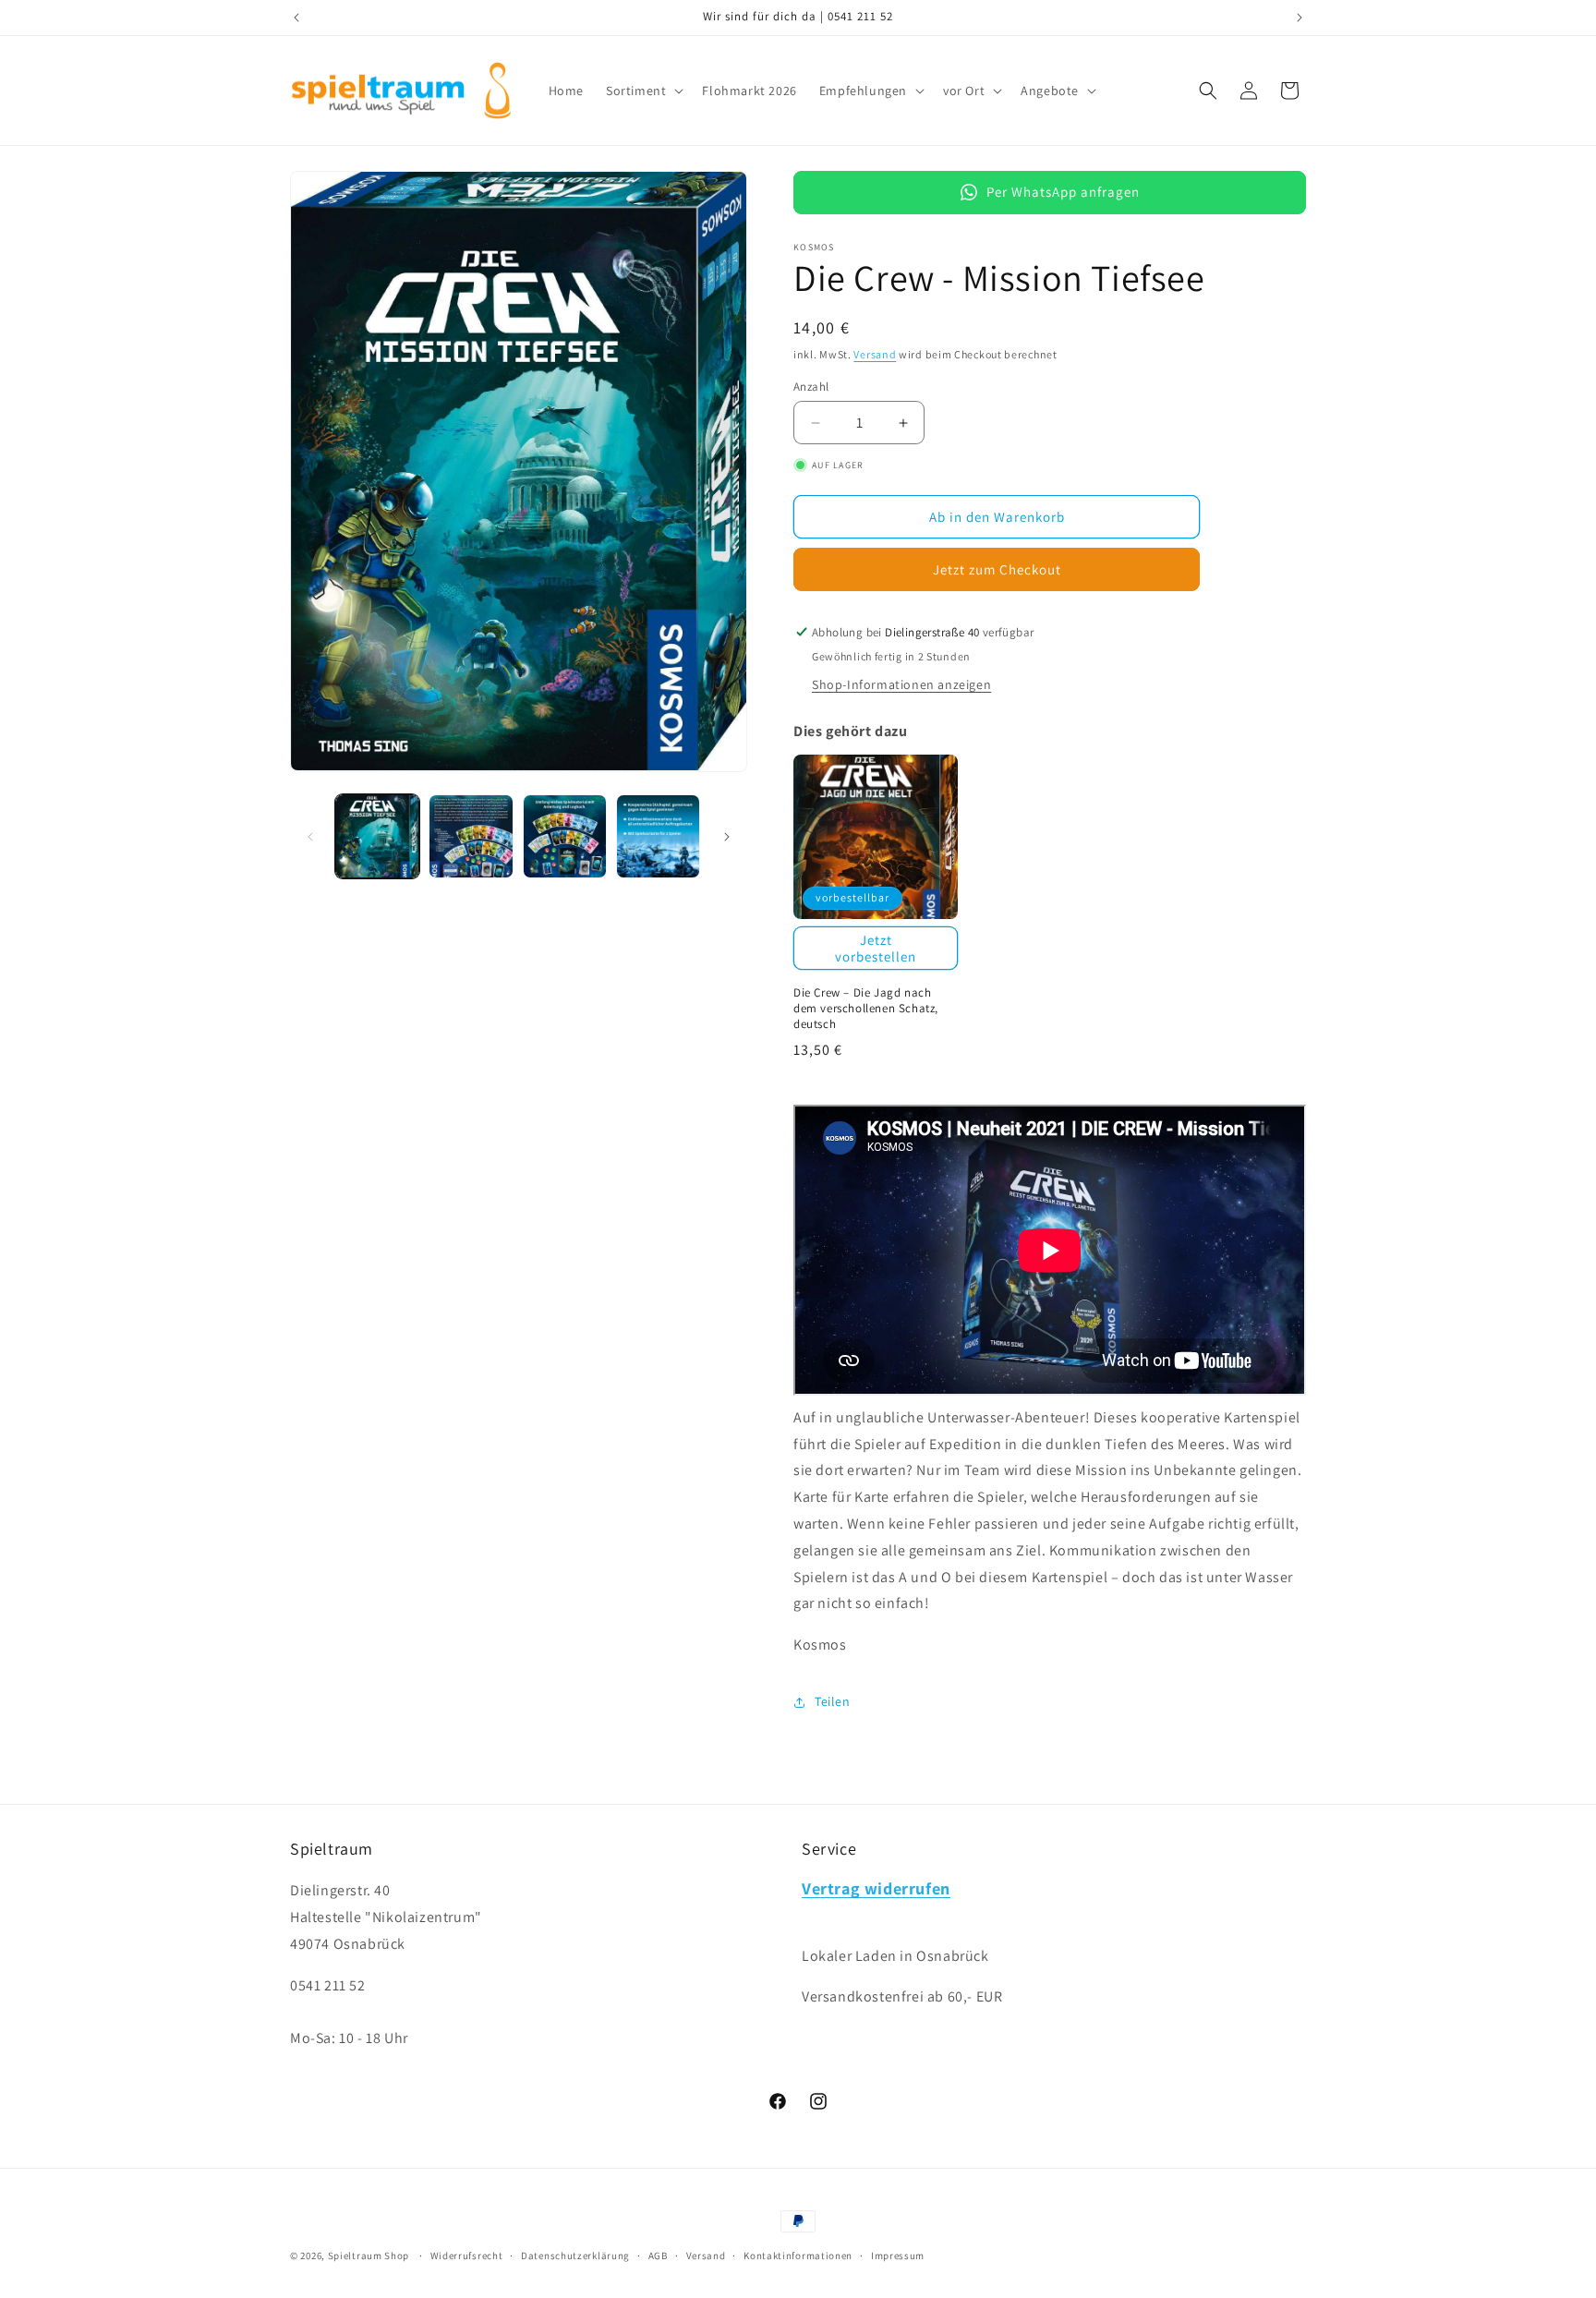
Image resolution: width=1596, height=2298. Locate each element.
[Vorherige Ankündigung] (296, 18)
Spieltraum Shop (369, 2256)
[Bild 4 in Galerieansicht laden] (658, 836)
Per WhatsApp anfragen (1063, 192)
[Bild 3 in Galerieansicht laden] (565, 836)
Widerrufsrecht (467, 2255)
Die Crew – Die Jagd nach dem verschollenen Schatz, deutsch (866, 1009)
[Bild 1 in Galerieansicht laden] (377, 836)
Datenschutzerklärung (575, 2255)
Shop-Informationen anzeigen (901, 684)
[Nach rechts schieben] (727, 837)
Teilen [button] (833, 1701)
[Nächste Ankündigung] (1300, 18)
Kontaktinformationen (798, 2255)
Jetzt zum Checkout (997, 569)
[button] (643, 91)
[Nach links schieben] (310, 837)
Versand (875, 354)
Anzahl (811, 387)
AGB (658, 2255)
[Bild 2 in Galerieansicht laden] (471, 836)
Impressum (898, 2255)
